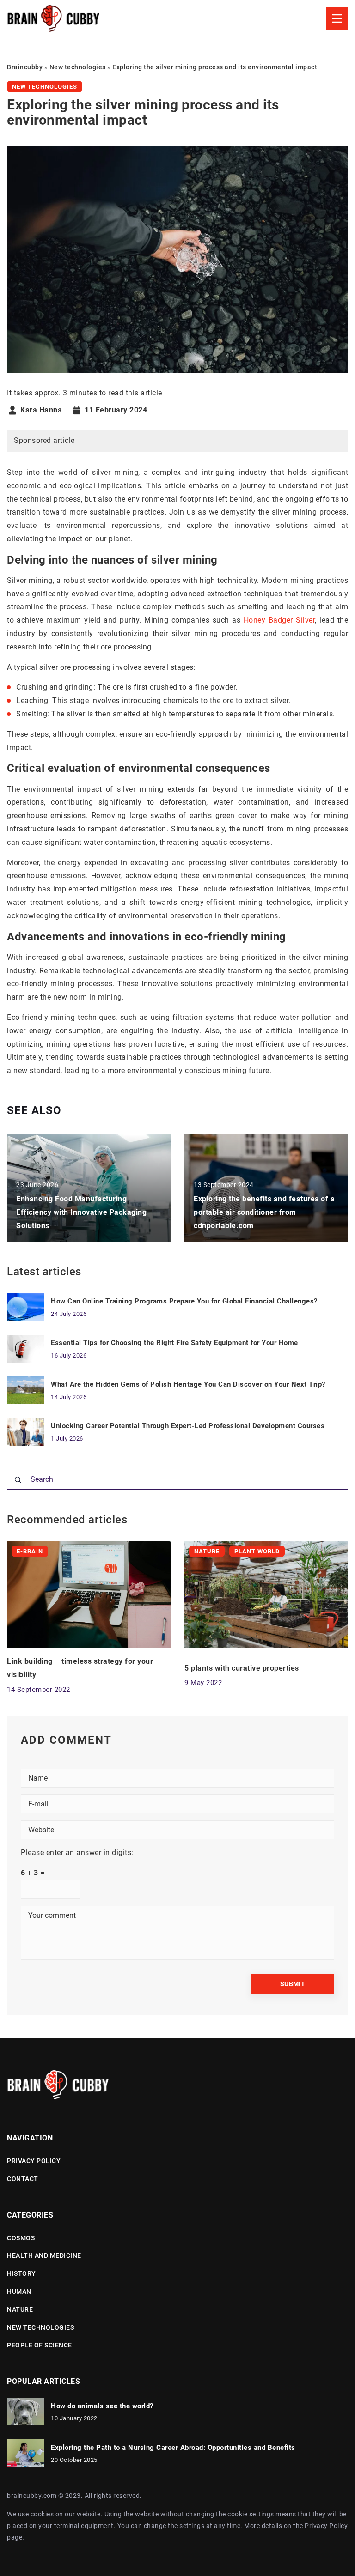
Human (19, 2291)
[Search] (18, 1480)
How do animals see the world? (102, 2406)
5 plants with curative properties (242, 1668)
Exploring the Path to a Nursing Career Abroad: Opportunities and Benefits (173, 2448)
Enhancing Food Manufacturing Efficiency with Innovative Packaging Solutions (81, 1212)
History (21, 2273)
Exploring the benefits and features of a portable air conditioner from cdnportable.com (264, 1212)
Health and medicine (44, 2255)
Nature (20, 2309)
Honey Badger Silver (279, 620)
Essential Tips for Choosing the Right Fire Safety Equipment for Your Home (174, 1343)
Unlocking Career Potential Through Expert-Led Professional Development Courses (188, 1426)
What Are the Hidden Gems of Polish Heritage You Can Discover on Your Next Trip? (188, 1384)
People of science (40, 2345)
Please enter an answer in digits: (77, 1852)
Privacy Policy (326, 2526)
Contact (23, 2179)
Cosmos (21, 2238)
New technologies (45, 87)
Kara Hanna (41, 410)
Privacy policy (34, 2161)
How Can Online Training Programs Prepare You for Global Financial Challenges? (184, 1301)
